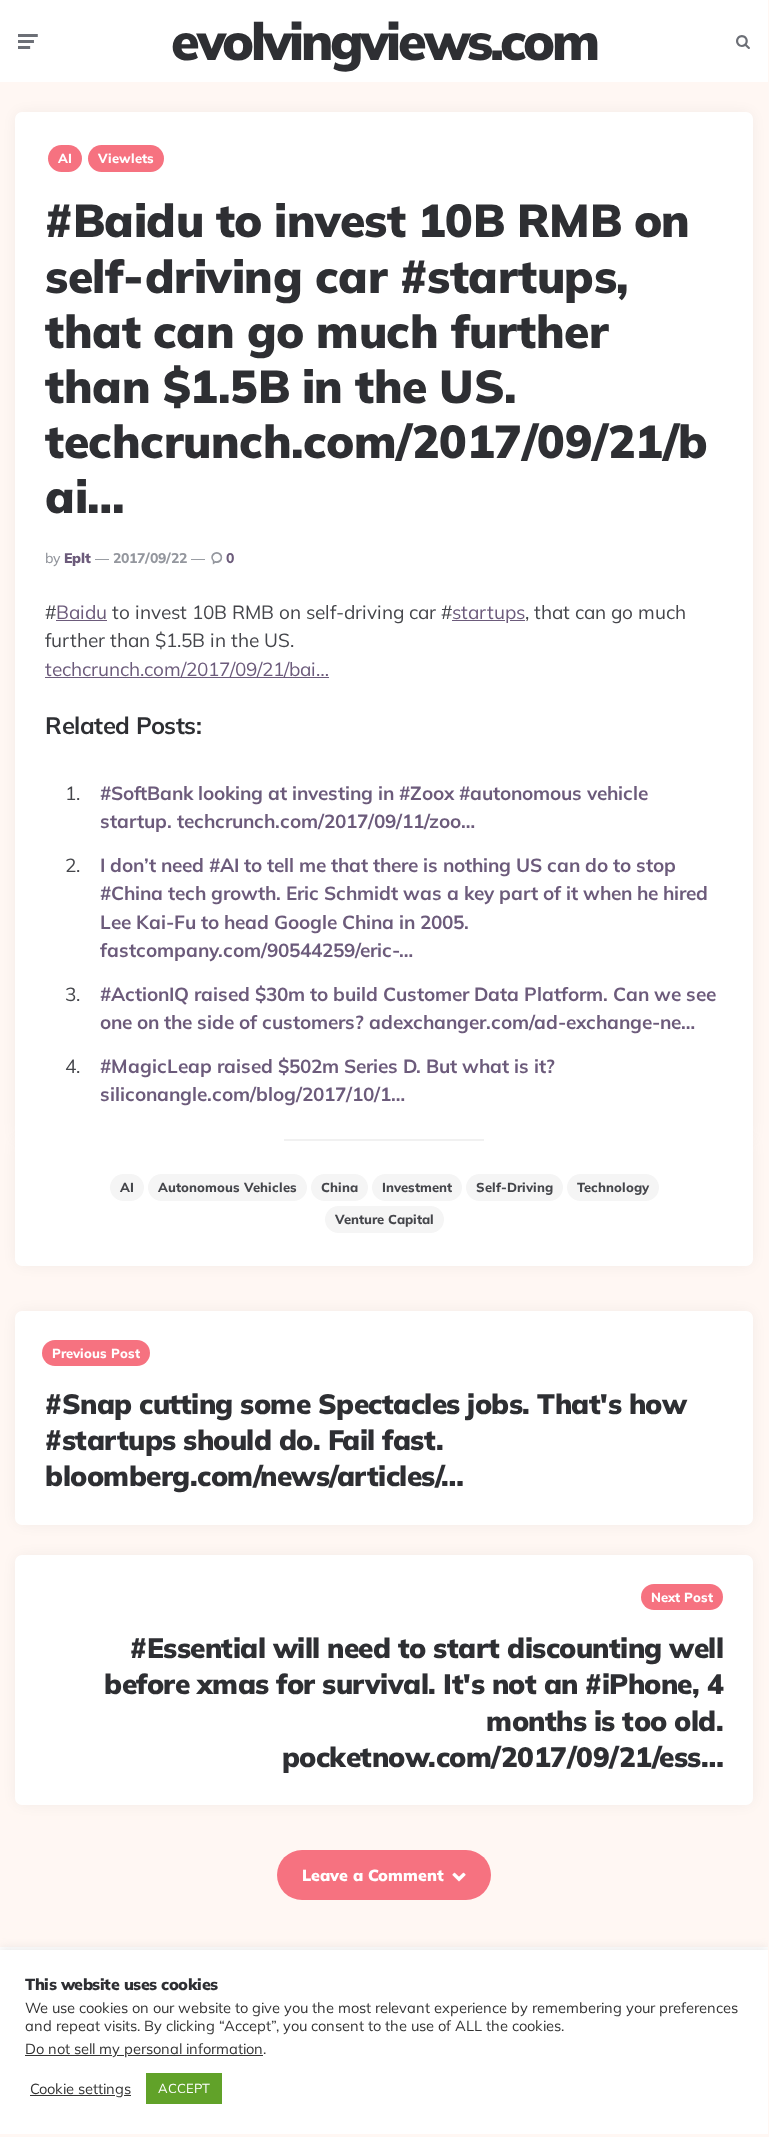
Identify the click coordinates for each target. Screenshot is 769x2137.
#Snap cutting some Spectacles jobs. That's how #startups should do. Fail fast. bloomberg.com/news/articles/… (365, 1440)
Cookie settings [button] (80, 2089)
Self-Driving (514, 1187)
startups (488, 612)
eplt (77, 558)
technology (613, 1187)
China (339, 1187)
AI (65, 158)
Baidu (81, 612)
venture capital (384, 1219)
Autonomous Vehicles (227, 1187)
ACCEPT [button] (184, 2088)
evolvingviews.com (384, 41)
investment (417, 1187)
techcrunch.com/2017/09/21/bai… (187, 669)
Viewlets (126, 158)
